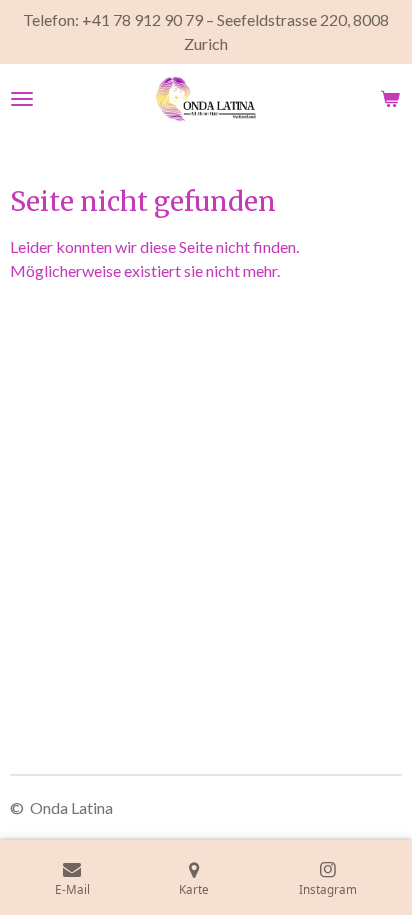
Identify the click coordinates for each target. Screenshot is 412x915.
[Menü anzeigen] (22, 99)
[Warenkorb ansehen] (390, 99)
